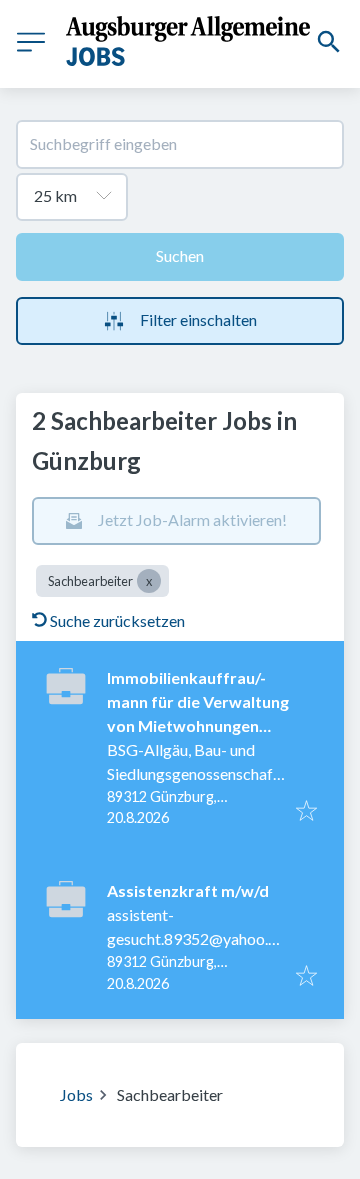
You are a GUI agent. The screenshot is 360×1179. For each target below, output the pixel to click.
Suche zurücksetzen (117, 620)
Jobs (76, 1094)
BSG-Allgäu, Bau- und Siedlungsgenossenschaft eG (193, 773)
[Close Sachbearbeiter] (149, 581)
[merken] (306, 812)
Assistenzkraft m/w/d (188, 890)
